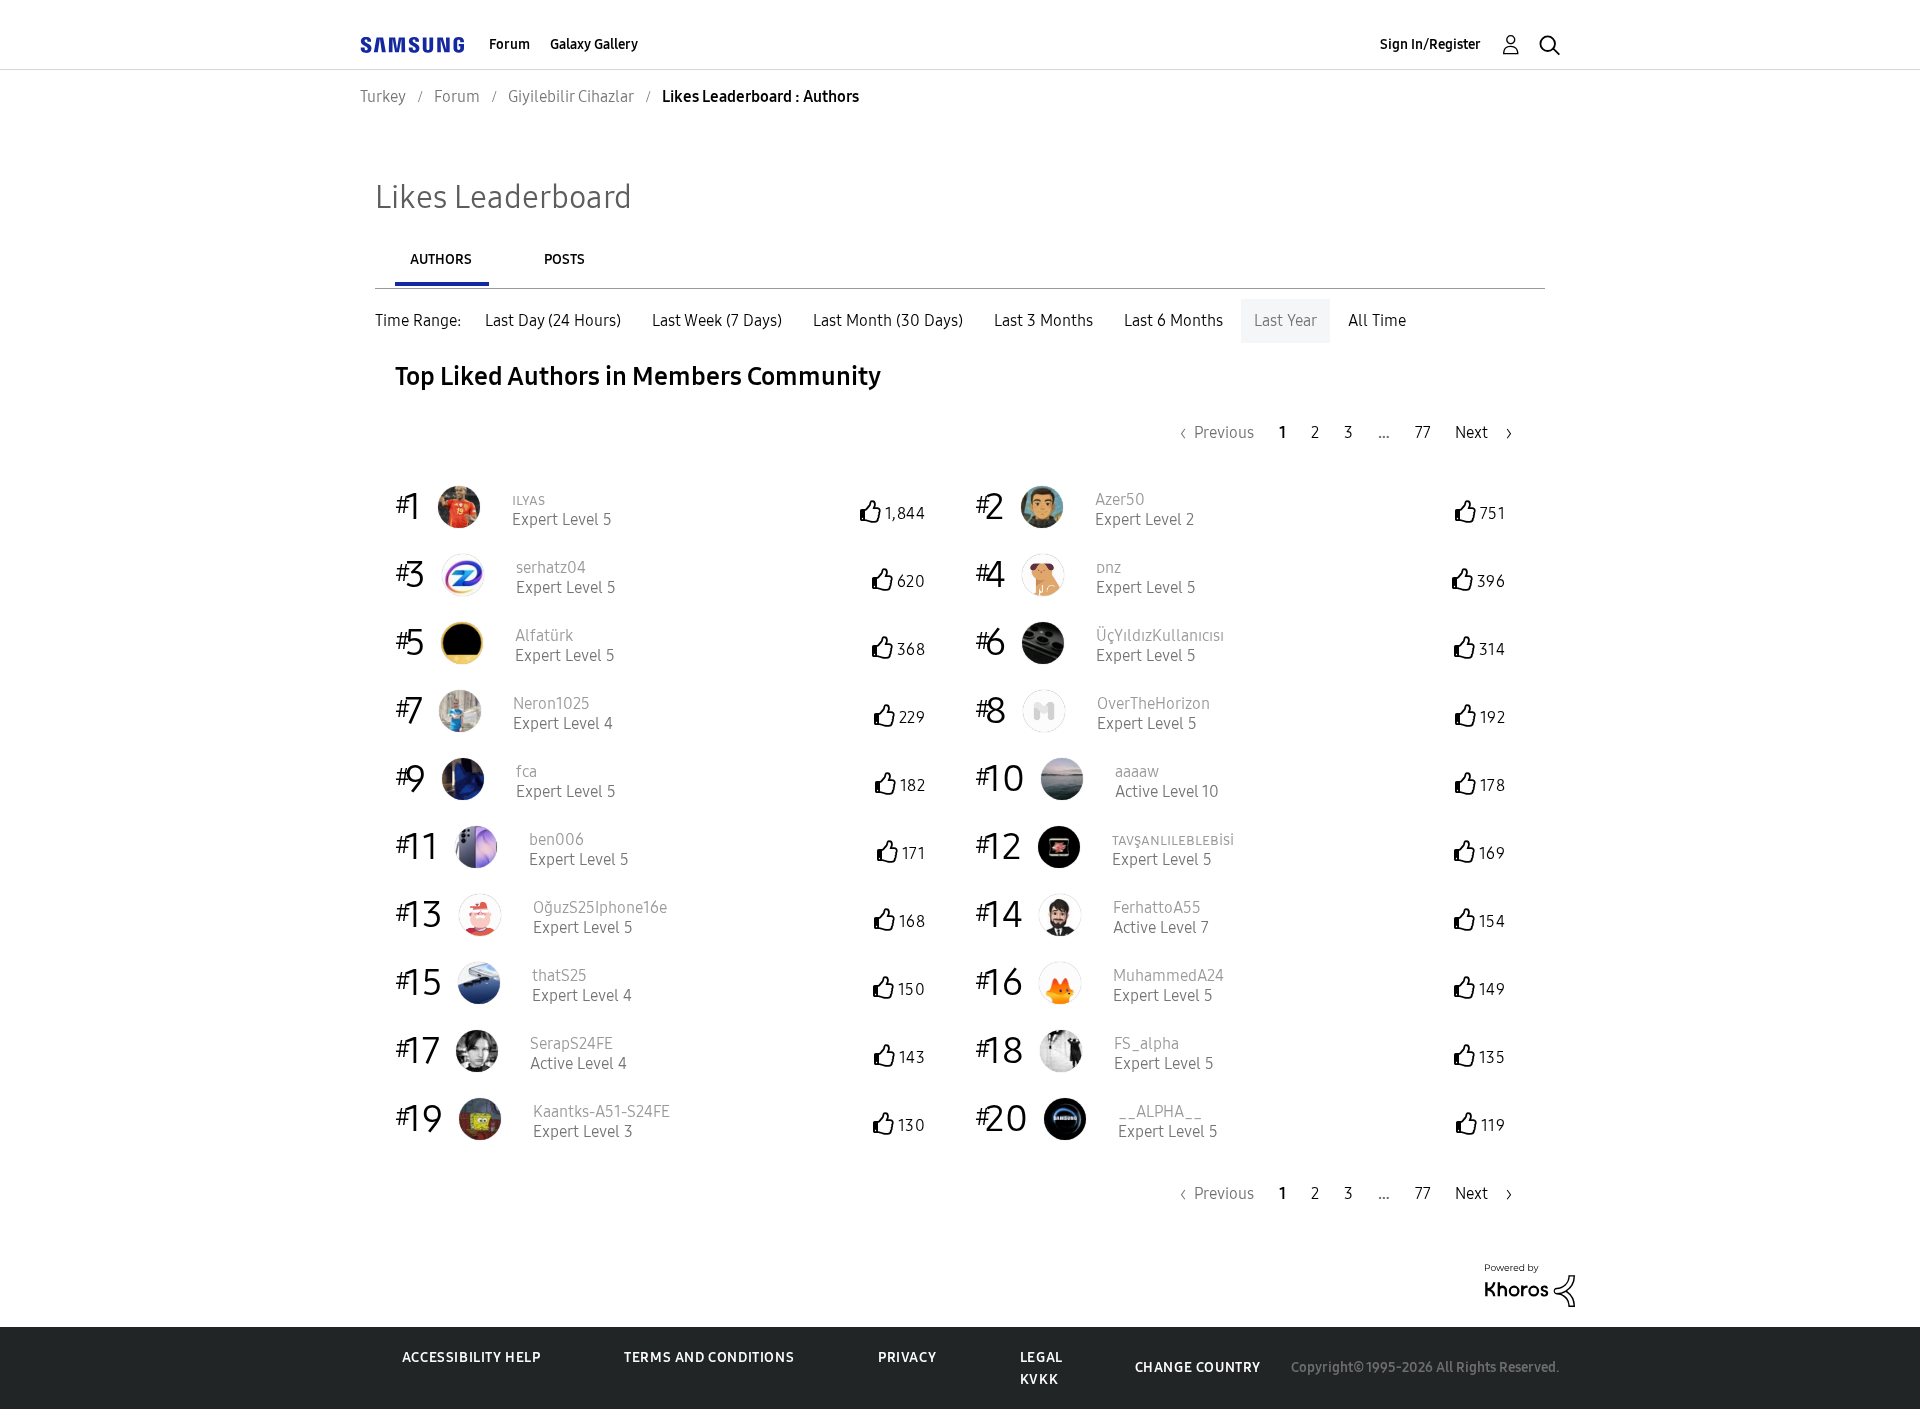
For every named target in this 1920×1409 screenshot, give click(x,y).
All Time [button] (1377, 320)
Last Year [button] (1285, 320)
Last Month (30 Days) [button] (888, 320)
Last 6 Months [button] (1173, 320)
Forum (509, 44)
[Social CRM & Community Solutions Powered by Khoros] (1530, 1284)
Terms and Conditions (709, 1357)
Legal (1041, 1357)
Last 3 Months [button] (1043, 320)
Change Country (1198, 1367)
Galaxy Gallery (594, 44)
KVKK (1039, 1379)
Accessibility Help (471, 1357)
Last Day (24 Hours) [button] (553, 320)
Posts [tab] (564, 259)
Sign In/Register (1430, 44)
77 (1423, 432)
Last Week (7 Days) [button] (717, 320)
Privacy (907, 1357)
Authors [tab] (441, 259)
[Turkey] (412, 44)
